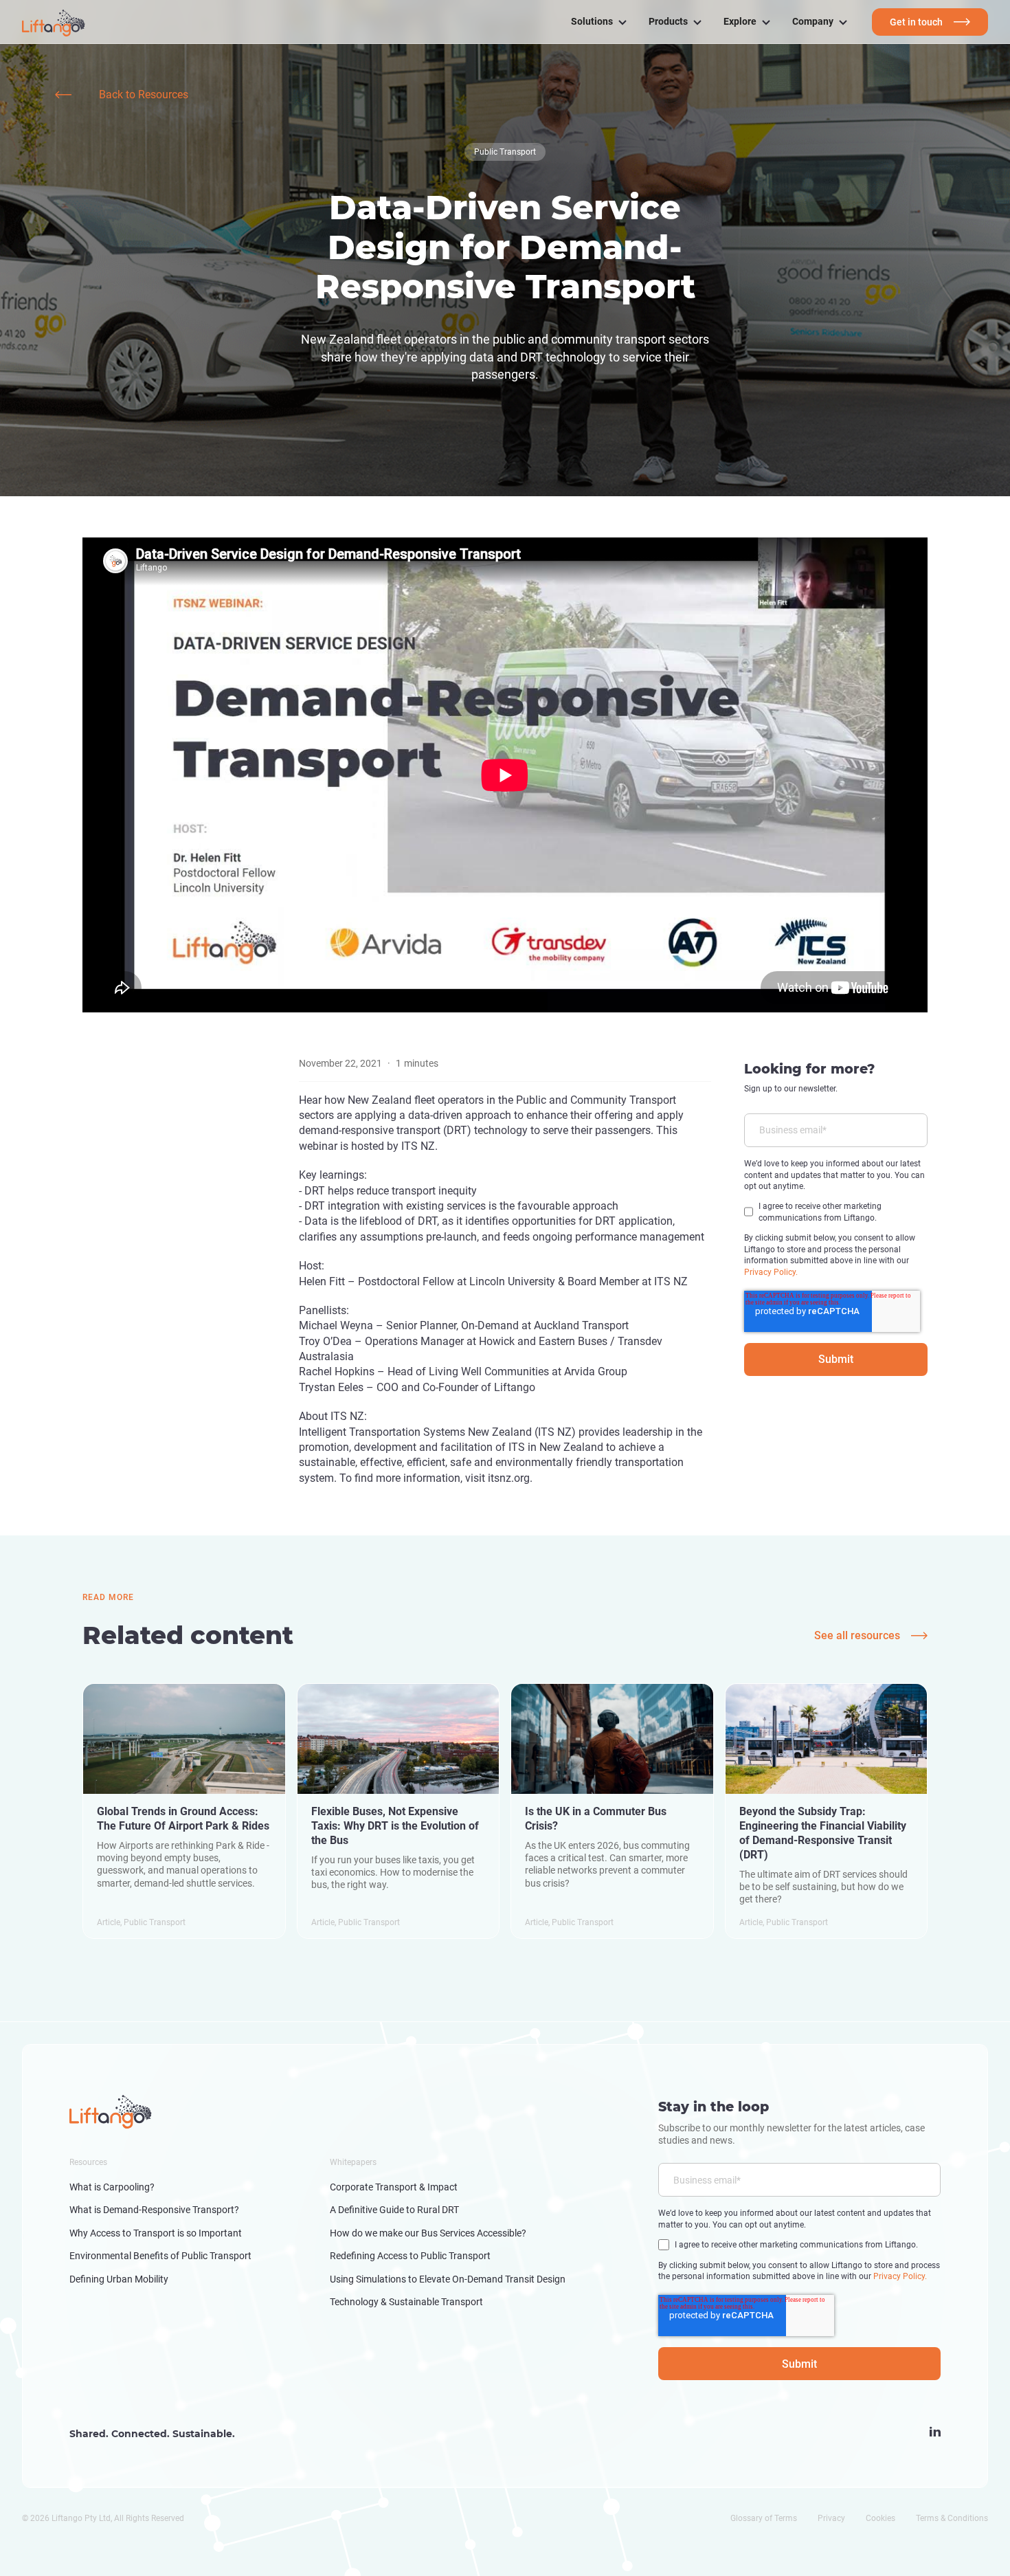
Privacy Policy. (771, 1272)
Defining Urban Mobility (119, 2279)
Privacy (831, 2518)
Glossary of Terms (764, 2518)
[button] (599, 22)
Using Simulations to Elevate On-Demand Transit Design (448, 2279)
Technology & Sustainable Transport (406, 2302)
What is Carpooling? (112, 2187)
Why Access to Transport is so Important (156, 2233)
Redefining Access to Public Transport (410, 2256)
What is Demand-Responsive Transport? (154, 2210)
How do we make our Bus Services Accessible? (428, 2233)
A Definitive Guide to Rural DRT (394, 2210)
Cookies (880, 2518)
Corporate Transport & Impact (394, 2187)
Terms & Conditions (952, 2518)
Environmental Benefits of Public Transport (160, 2256)
